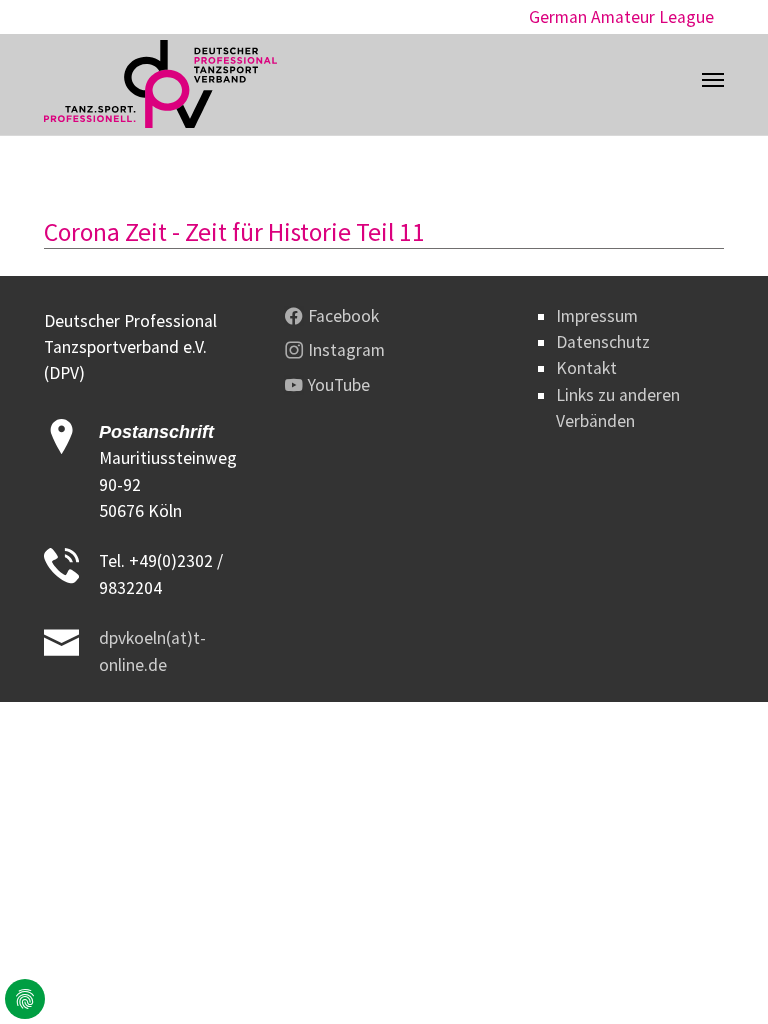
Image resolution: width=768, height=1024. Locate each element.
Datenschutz (603, 342)
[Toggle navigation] (713, 80)
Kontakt (586, 368)
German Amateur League (621, 17)
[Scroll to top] (721, 977)
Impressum (597, 316)
